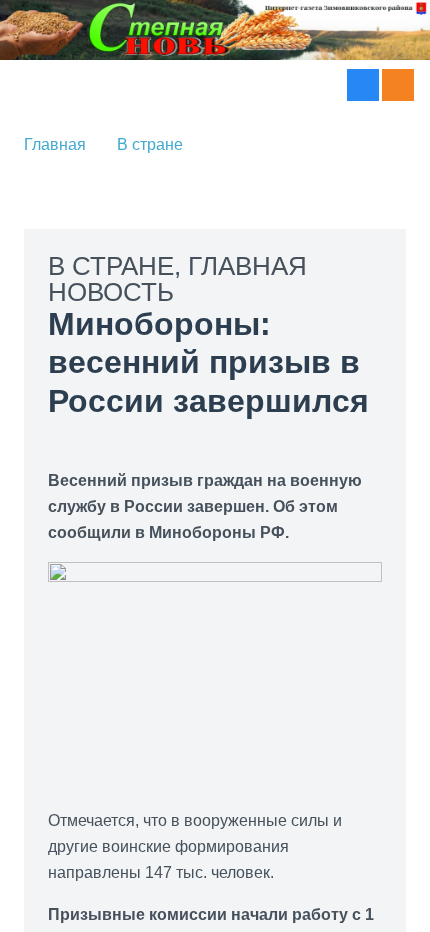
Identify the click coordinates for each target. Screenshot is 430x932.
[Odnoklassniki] (398, 85)
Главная (55, 144)
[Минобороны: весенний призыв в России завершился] (215, 574)
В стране (144, 144)
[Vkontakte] (363, 85)
